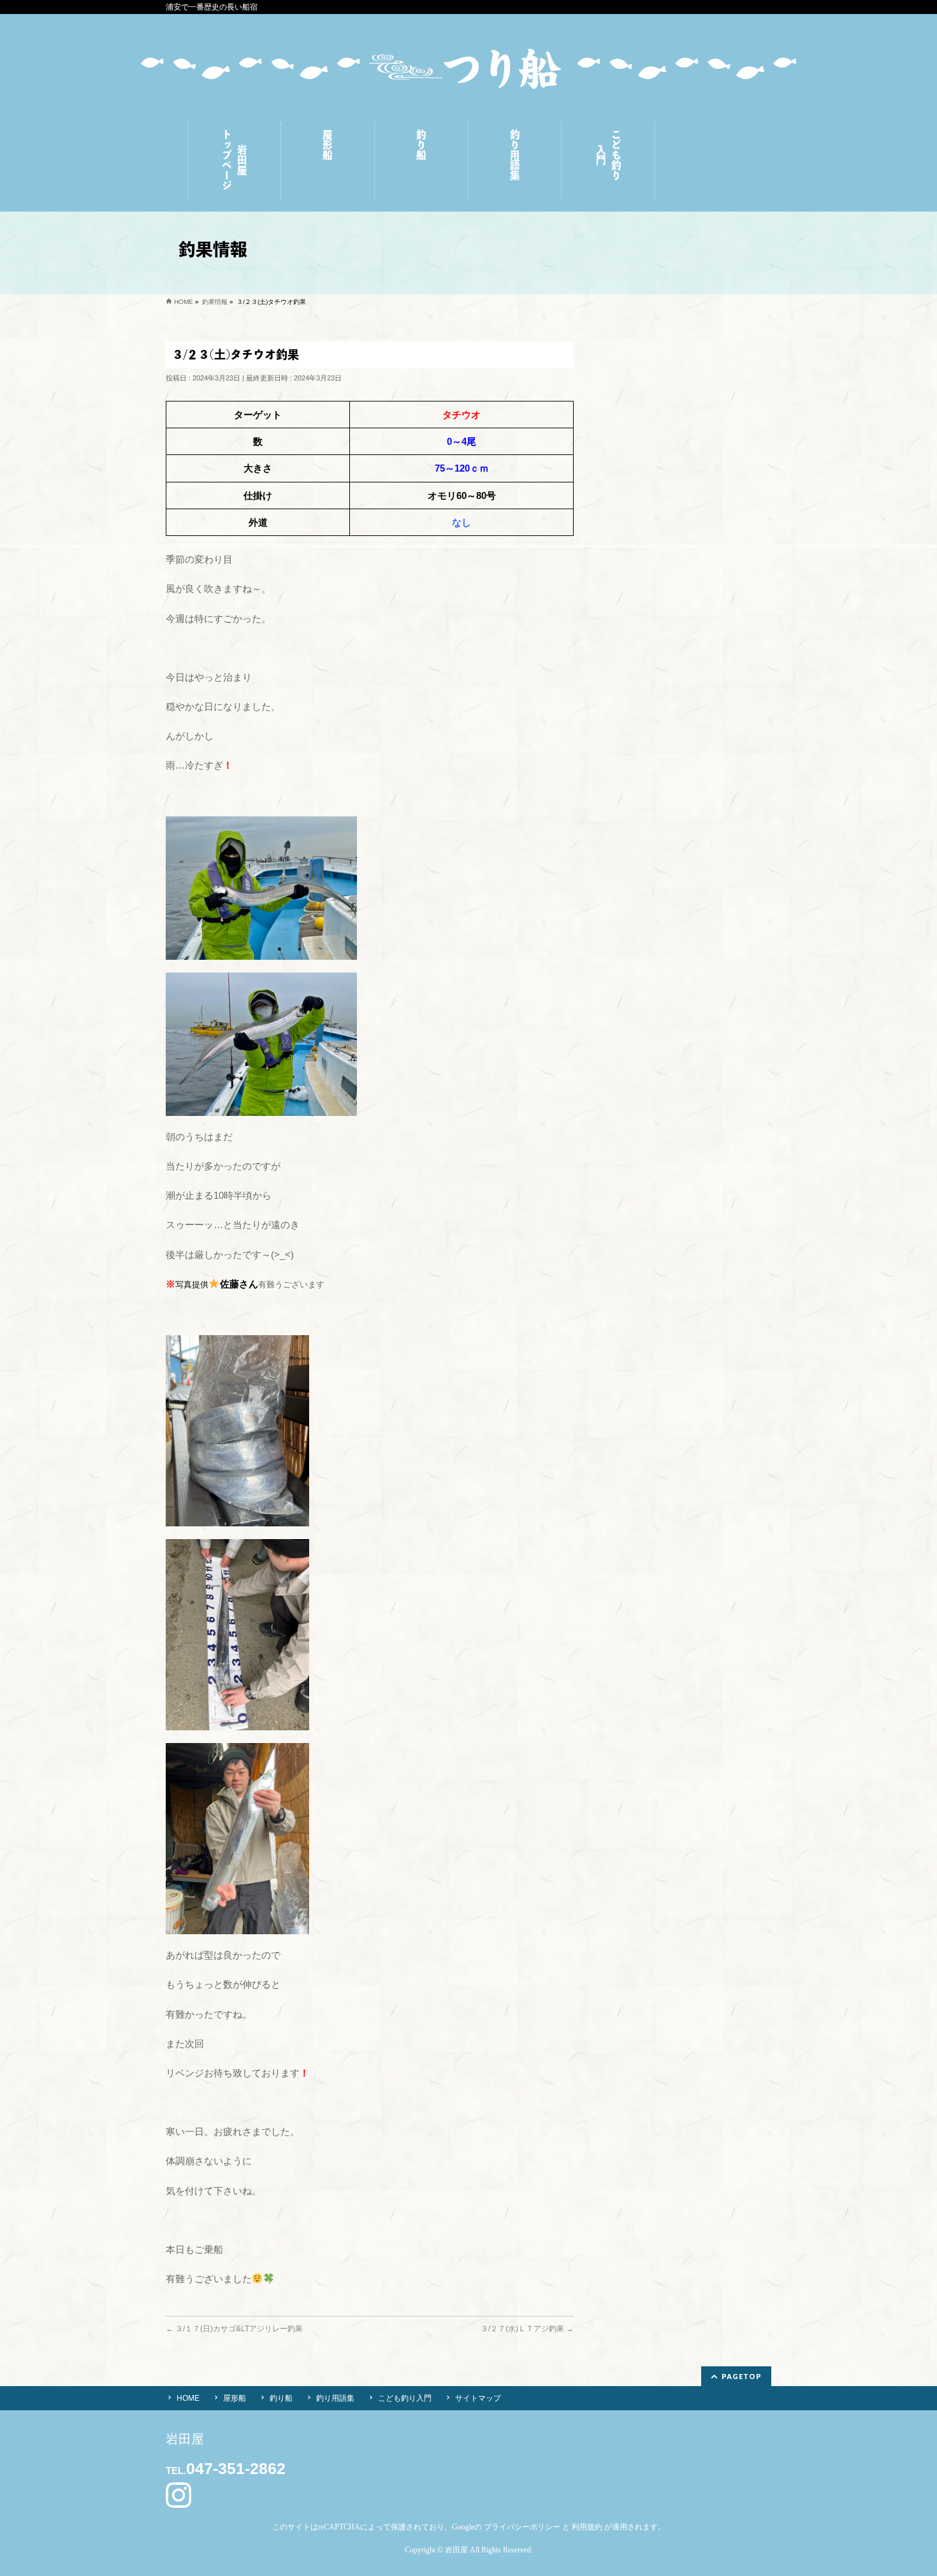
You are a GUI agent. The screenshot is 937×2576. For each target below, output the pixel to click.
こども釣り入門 (405, 2398)
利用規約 (587, 2527)
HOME (188, 2398)
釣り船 (281, 2398)
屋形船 (235, 2398)
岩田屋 (456, 2550)
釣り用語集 (335, 2398)
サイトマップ (478, 2398)
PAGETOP (742, 2376)
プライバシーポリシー (522, 2527)
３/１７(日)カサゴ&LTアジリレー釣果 (234, 2329)
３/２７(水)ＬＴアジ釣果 (527, 2329)
